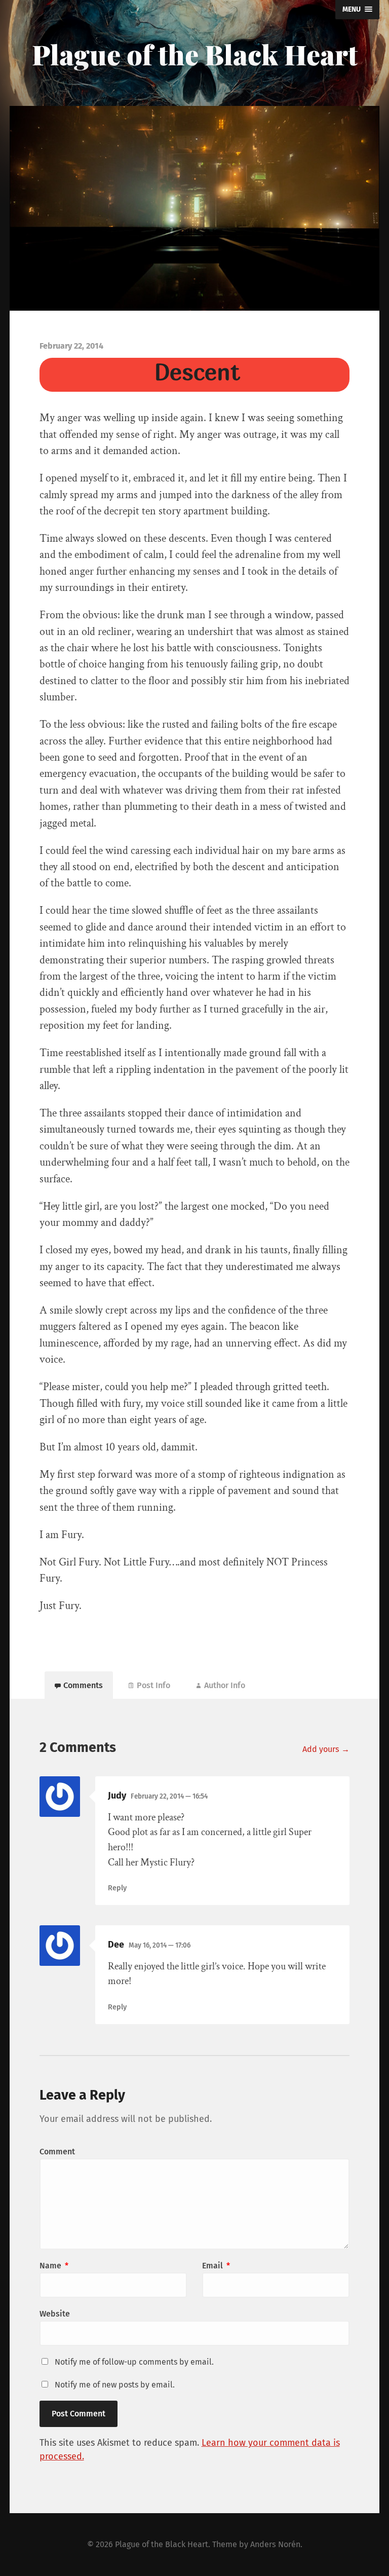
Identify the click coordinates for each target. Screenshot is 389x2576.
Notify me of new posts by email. (115, 2385)
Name (54, 2266)
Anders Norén (275, 2544)
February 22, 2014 (169, 1796)
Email (216, 2266)
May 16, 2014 (160, 1945)
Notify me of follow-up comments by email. (134, 2362)
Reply (117, 1888)
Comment (57, 2152)
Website (55, 2314)
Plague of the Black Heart (195, 54)
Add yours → (326, 1749)
